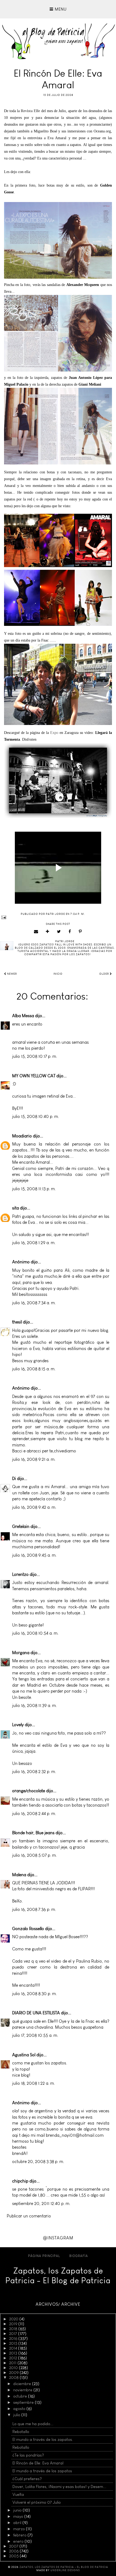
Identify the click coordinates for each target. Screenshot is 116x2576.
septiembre (24, 2402)
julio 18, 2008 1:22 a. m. (34, 2083)
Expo (54, 733)
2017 (14, 2334)
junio (18, 2510)
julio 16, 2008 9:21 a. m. (34, 1459)
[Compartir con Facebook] (70, 932)
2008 (14, 2377)
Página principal (44, 2256)
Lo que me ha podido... (33, 2424)
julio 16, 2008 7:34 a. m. (34, 1303)
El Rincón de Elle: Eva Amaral (38, 2463)
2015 (14, 2343)
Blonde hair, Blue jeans (33, 1833)
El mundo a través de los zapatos (42, 2471)
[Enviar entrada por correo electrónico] (58, 917)
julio (17, 2415)
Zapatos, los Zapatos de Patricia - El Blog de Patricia (58, 2276)
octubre (21, 2396)
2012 (14, 2358)
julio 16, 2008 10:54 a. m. (35, 1633)
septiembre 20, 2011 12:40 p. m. (41, 2203)
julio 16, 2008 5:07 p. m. (35, 1855)
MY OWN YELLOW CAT (34, 1076)
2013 (14, 2353)
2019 (14, 2324)
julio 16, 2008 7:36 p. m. (34, 1909)
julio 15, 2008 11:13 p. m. (34, 1189)
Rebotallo (21, 2432)
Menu (60, 9)
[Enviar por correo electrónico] (36, 932)
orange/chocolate (29, 1791)
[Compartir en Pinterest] (80, 932)
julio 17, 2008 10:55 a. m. (35, 2035)
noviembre (23, 2390)
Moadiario (22, 1136)
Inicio (58, 974)
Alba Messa (23, 1016)
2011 (13, 2363)
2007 (14, 2546)
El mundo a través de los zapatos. (43, 2440)
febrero (20, 2535)
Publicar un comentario (29, 2216)
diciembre (23, 2384)
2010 (14, 2368)
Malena (19, 1875)
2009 (14, 2373)
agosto (20, 2409)
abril (18, 2523)
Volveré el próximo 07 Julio (37, 2502)
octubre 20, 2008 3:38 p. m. (38, 2162)
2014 (14, 2348)
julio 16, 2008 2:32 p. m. (34, 1772)
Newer (12, 974)
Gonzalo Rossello (28, 1929)
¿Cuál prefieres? (27, 2479)
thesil (17, 1322)
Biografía (79, 2256)
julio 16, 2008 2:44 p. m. (34, 1814)
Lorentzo (20, 1574)
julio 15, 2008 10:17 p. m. (35, 1056)
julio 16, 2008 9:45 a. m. (34, 1555)
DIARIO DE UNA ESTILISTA (36, 2013)
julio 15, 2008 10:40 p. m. (36, 1116)
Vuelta (18, 2494)
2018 (14, 2329)
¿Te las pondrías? (28, 2455)
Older (105, 974)
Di (14, 1479)
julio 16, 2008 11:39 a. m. (35, 1705)
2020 (14, 2319)
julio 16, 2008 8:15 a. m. (34, 1369)
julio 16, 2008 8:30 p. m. (35, 1994)
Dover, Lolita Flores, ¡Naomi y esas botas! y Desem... (59, 2487)
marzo (20, 2529)
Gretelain (21, 1526)
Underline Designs (65, 2570)
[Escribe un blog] (48, 932)
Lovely (18, 1725)
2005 (14, 2556)
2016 (14, 2338)
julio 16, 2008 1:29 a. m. (34, 1243)
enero (19, 2541)
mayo (19, 2516)
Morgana (21, 1653)
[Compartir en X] (59, 932)
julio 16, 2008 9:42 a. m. (34, 1507)
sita (16, 1208)
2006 (14, 2551)
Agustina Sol (24, 2055)
